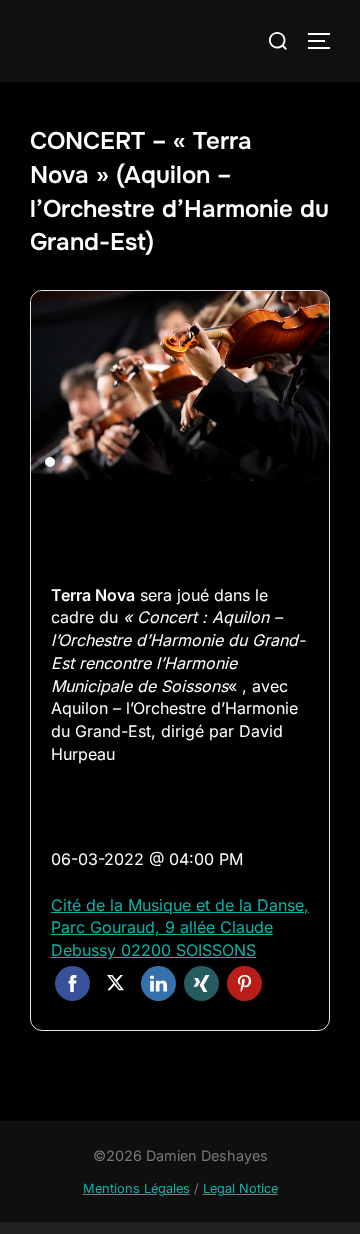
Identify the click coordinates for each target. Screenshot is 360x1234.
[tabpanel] (180, 386)
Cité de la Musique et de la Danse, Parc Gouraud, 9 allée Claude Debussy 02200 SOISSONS (180, 927)
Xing (201, 983)
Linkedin (158, 983)
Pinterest (244, 983)
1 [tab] (50, 462)
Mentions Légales (136, 1188)
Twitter (115, 983)
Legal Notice (240, 1188)
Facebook (72, 983)
